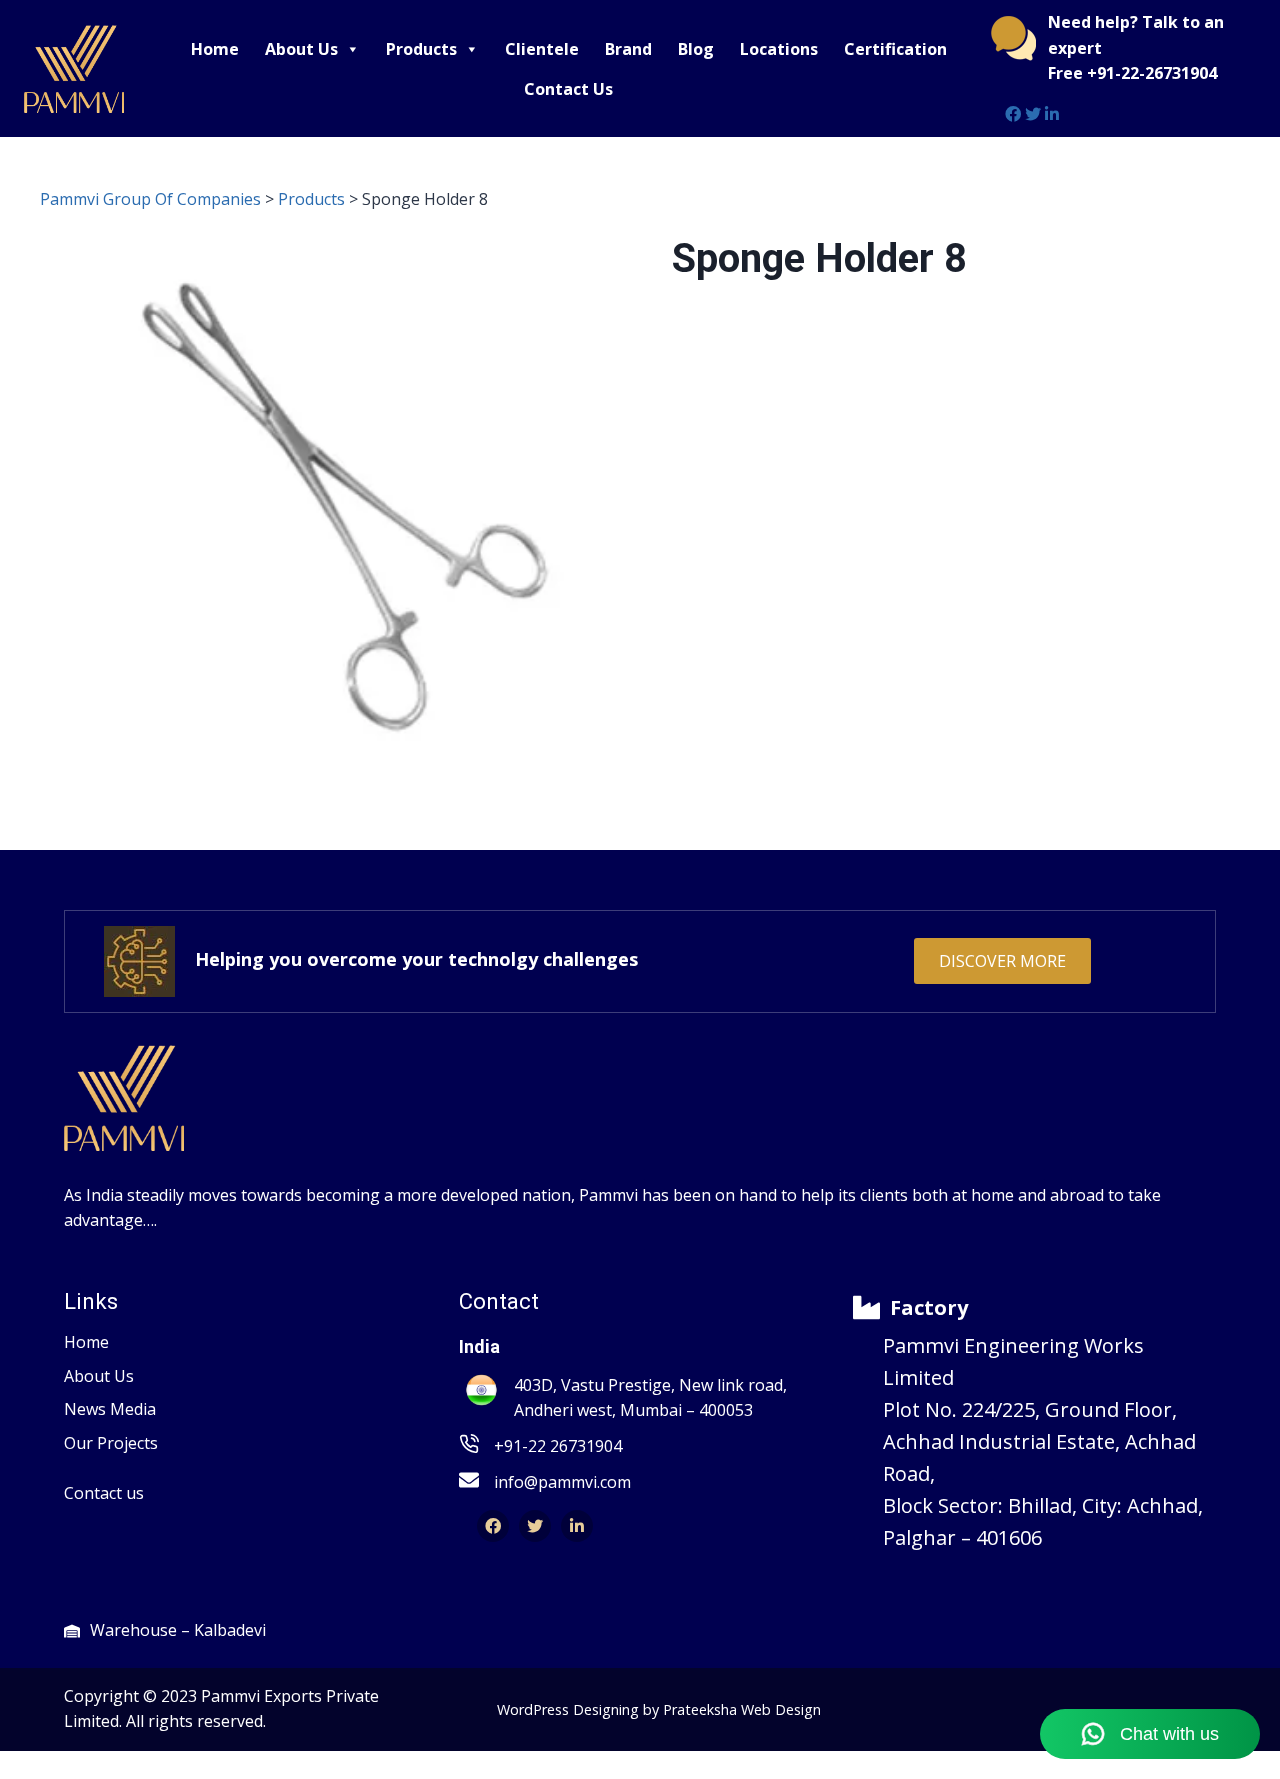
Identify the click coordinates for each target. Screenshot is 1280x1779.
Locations (779, 49)
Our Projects (111, 1443)
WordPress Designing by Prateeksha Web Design (659, 1709)
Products (421, 49)
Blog (696, 49)
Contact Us (568, 89)
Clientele (542, 49)
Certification (895, 49)
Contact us (104, 1493)
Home (215, 49)
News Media (110, 1409)
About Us (301, 49)
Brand (628, 49)
